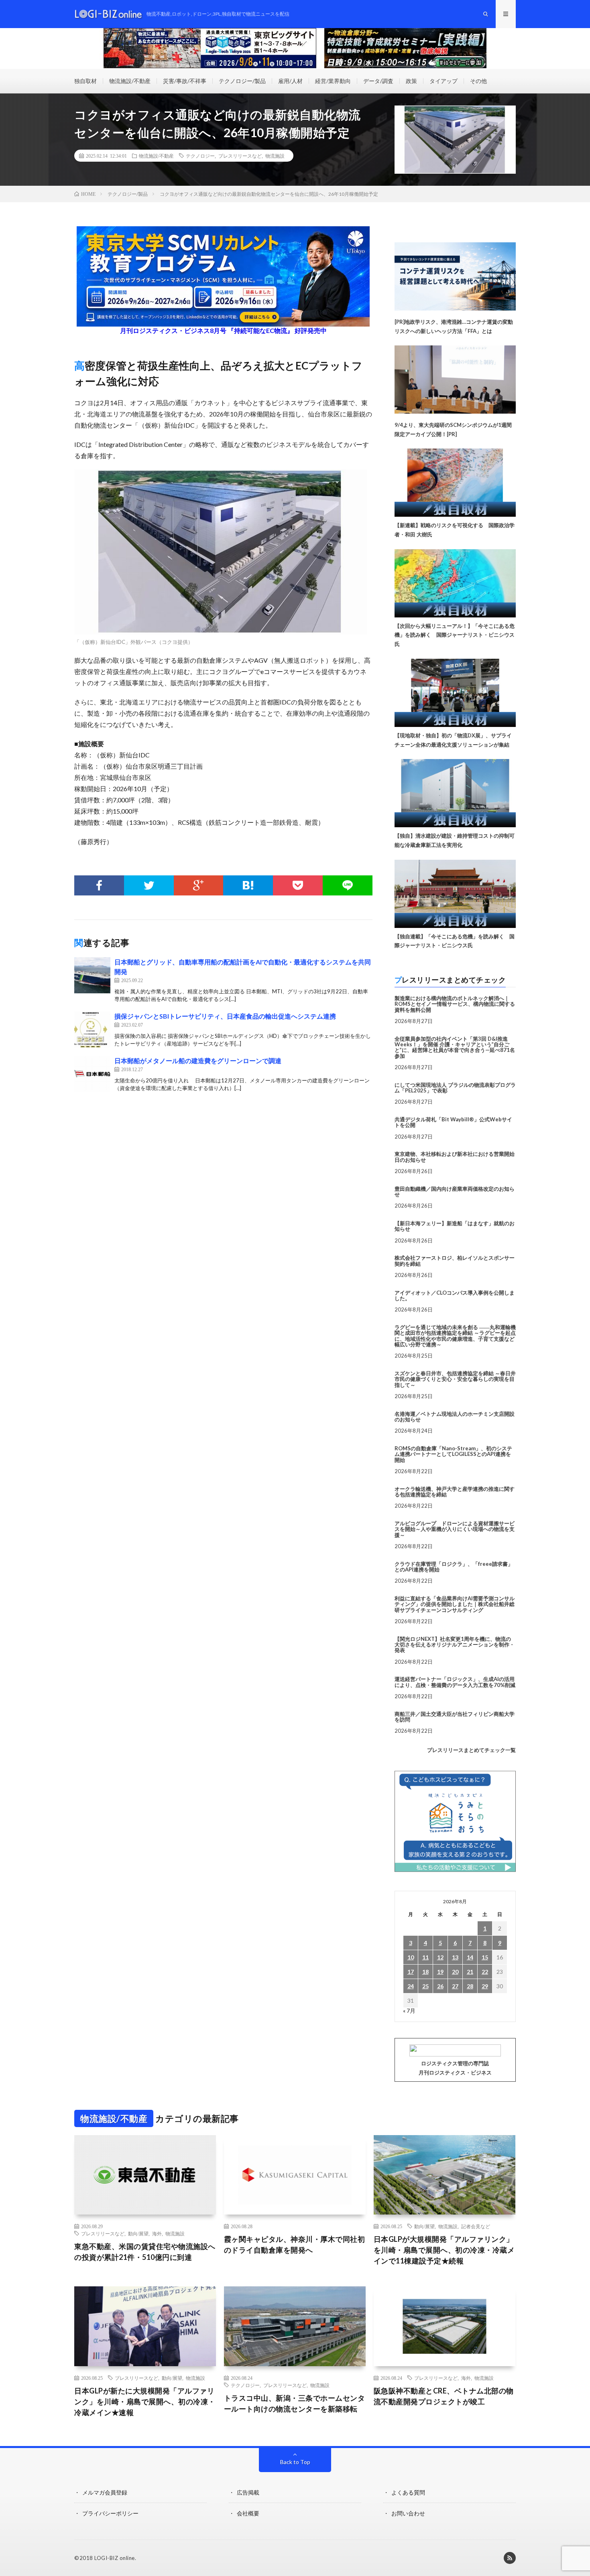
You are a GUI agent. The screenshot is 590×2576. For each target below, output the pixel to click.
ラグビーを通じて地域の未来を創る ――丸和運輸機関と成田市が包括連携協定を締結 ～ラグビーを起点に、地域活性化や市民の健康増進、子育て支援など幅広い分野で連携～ (455, 1336)
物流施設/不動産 (130, 81)
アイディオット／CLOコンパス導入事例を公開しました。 (455, 1295)
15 (485, 1957)
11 (425, 1957)
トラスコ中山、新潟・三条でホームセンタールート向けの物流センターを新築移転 (295, 2403)
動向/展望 (138, 2233)
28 (470, 1986)
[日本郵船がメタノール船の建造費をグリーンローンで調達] (92, 1074)
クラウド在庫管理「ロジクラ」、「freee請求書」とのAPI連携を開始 (454, 1567)
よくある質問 (408, 2492)
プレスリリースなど (240, 156)
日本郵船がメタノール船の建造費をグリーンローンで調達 (198, 1061)
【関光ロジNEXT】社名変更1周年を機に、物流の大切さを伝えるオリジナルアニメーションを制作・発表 (455, 1645)
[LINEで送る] (348, 885)
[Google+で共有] (199, 885)
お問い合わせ (408, 2513)
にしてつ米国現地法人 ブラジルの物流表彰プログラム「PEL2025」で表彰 (455, 1088)
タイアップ (444, 81)
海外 (157, 2233)
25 (425, 1986)
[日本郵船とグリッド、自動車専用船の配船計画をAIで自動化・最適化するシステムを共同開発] (92, 975)
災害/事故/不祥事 (185, 81)
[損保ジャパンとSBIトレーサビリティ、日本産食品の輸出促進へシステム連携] (92, 1029)
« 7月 (409, 2011)
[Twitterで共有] (149, 885)
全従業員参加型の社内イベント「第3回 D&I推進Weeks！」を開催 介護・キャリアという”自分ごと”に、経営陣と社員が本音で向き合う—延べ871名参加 (455, 1047)
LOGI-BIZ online (115, 2558)
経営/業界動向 (333, 81)
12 (440, 1957)
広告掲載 (248, 2492)
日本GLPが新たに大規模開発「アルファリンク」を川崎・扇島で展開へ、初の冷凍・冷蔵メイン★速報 (145, 2401)
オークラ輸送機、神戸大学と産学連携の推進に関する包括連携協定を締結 (455, 1492)
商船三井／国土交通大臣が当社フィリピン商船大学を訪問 (455, 1717)
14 (470, 1957)
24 (411, 1986)
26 (440, 1986)
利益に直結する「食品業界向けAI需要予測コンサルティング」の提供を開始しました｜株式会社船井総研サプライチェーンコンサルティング (455, 1604)
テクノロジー (200, 156)
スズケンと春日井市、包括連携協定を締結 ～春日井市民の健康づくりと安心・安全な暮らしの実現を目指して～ (455, 1379)
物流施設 (275, 156)
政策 (411, 81)
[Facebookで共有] (99, 885)
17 (411, 1972)
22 (485, 1972)
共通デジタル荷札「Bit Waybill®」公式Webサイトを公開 (453, 1122)
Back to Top (295, 2462)
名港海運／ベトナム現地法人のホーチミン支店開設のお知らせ (455, 1417)
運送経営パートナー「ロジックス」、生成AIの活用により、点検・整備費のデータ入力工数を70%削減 (455, 1682)
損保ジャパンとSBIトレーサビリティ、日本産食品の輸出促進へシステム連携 (225, 1016)
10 (411, 1957)
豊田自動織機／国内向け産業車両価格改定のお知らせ (455, 1192)
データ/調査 (378, 81)
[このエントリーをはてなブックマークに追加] (248, 885)
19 (440, 1972)
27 (455, 1986)
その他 (478, 81)
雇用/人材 (290, 81)
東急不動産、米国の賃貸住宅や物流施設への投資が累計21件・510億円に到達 (145, 2252)
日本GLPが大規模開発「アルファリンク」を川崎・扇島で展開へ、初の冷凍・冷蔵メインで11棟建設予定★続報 (444, 2250)
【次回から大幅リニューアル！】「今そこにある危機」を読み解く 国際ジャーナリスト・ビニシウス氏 (455, 635)
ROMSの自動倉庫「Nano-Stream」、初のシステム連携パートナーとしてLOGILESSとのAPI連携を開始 (453, 1454)
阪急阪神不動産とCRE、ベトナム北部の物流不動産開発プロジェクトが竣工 (444, 2396)
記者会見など (476, 2226)
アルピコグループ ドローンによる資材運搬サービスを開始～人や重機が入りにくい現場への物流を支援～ (455, 1529)
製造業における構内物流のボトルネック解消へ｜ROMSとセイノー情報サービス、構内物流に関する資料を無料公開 (455, 1004)
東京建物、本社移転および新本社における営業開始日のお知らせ (455, 1157)
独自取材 (85, 81)
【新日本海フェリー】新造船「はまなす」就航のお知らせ (455, 1226)
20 (455, 1972)
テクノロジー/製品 (242, 81)
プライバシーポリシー (110, 2513)
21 (470, 1972)
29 (485, 1986)
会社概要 (248, 2513)
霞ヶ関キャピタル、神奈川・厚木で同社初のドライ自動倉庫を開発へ (295, 2244)
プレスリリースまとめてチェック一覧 (471, 1750)
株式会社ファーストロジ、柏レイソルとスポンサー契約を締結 (455, 1261)
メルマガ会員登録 (105, 2492)
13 (455, 1957)
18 (425, 1972)
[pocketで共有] (298, 885)
